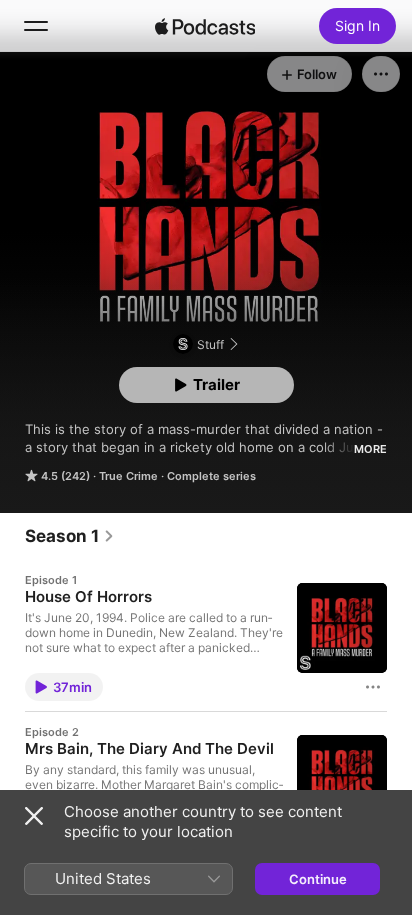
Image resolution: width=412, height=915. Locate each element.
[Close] (34, 816)
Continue (318, 879)
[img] (205, 26)
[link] (70, 536)
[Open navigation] (36, 26)
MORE (370, 449)
